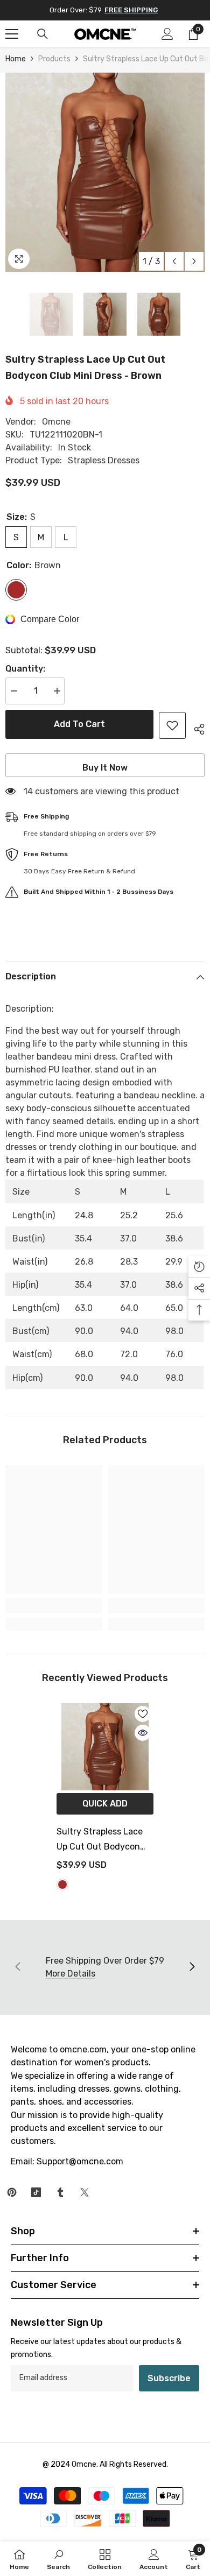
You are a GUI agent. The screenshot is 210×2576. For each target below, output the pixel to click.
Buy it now (105, 768)
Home (16, 59)
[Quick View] (143, 1733)
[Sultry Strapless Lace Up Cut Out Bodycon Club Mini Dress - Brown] (105, 1747)
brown (62, 1885)
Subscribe (169, 2378)
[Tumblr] (60, 2192)
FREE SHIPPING (131, 10)
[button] (174, 261)
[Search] (43, 34)
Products (54, 59)
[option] (105, 172)
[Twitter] (85, 2192)
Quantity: (25, 669)
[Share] (195, 728)
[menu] (12, 34)
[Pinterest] (12, 2192)
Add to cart (79, 724)
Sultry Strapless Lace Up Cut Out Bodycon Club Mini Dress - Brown (105, 1840)
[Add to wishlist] (172, 725)
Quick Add (105, 1804)
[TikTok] (36, 2192)
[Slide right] (192, 1967)
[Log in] (167, 34)
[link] (54, 1606)
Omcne (56, 422)
